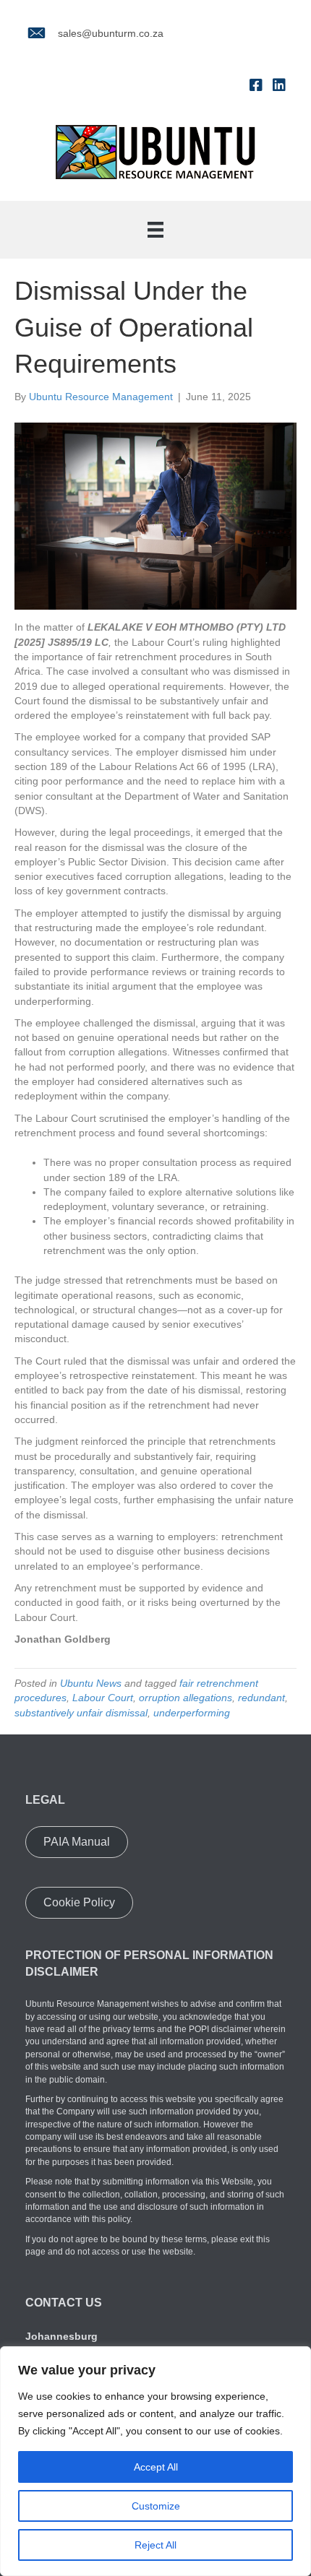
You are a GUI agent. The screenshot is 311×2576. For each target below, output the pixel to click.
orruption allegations (186, 1698)
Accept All (156, 2467)
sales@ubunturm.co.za (111, 33)
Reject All (155, 2545)
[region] (155, 2461)
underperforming (192, 1713)
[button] (77, 1842)
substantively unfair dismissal (81, 1713)
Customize (156, 2506)
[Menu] (155, 230)
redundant (261, 1698)
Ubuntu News (91, 1683)
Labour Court (103, 1698)
